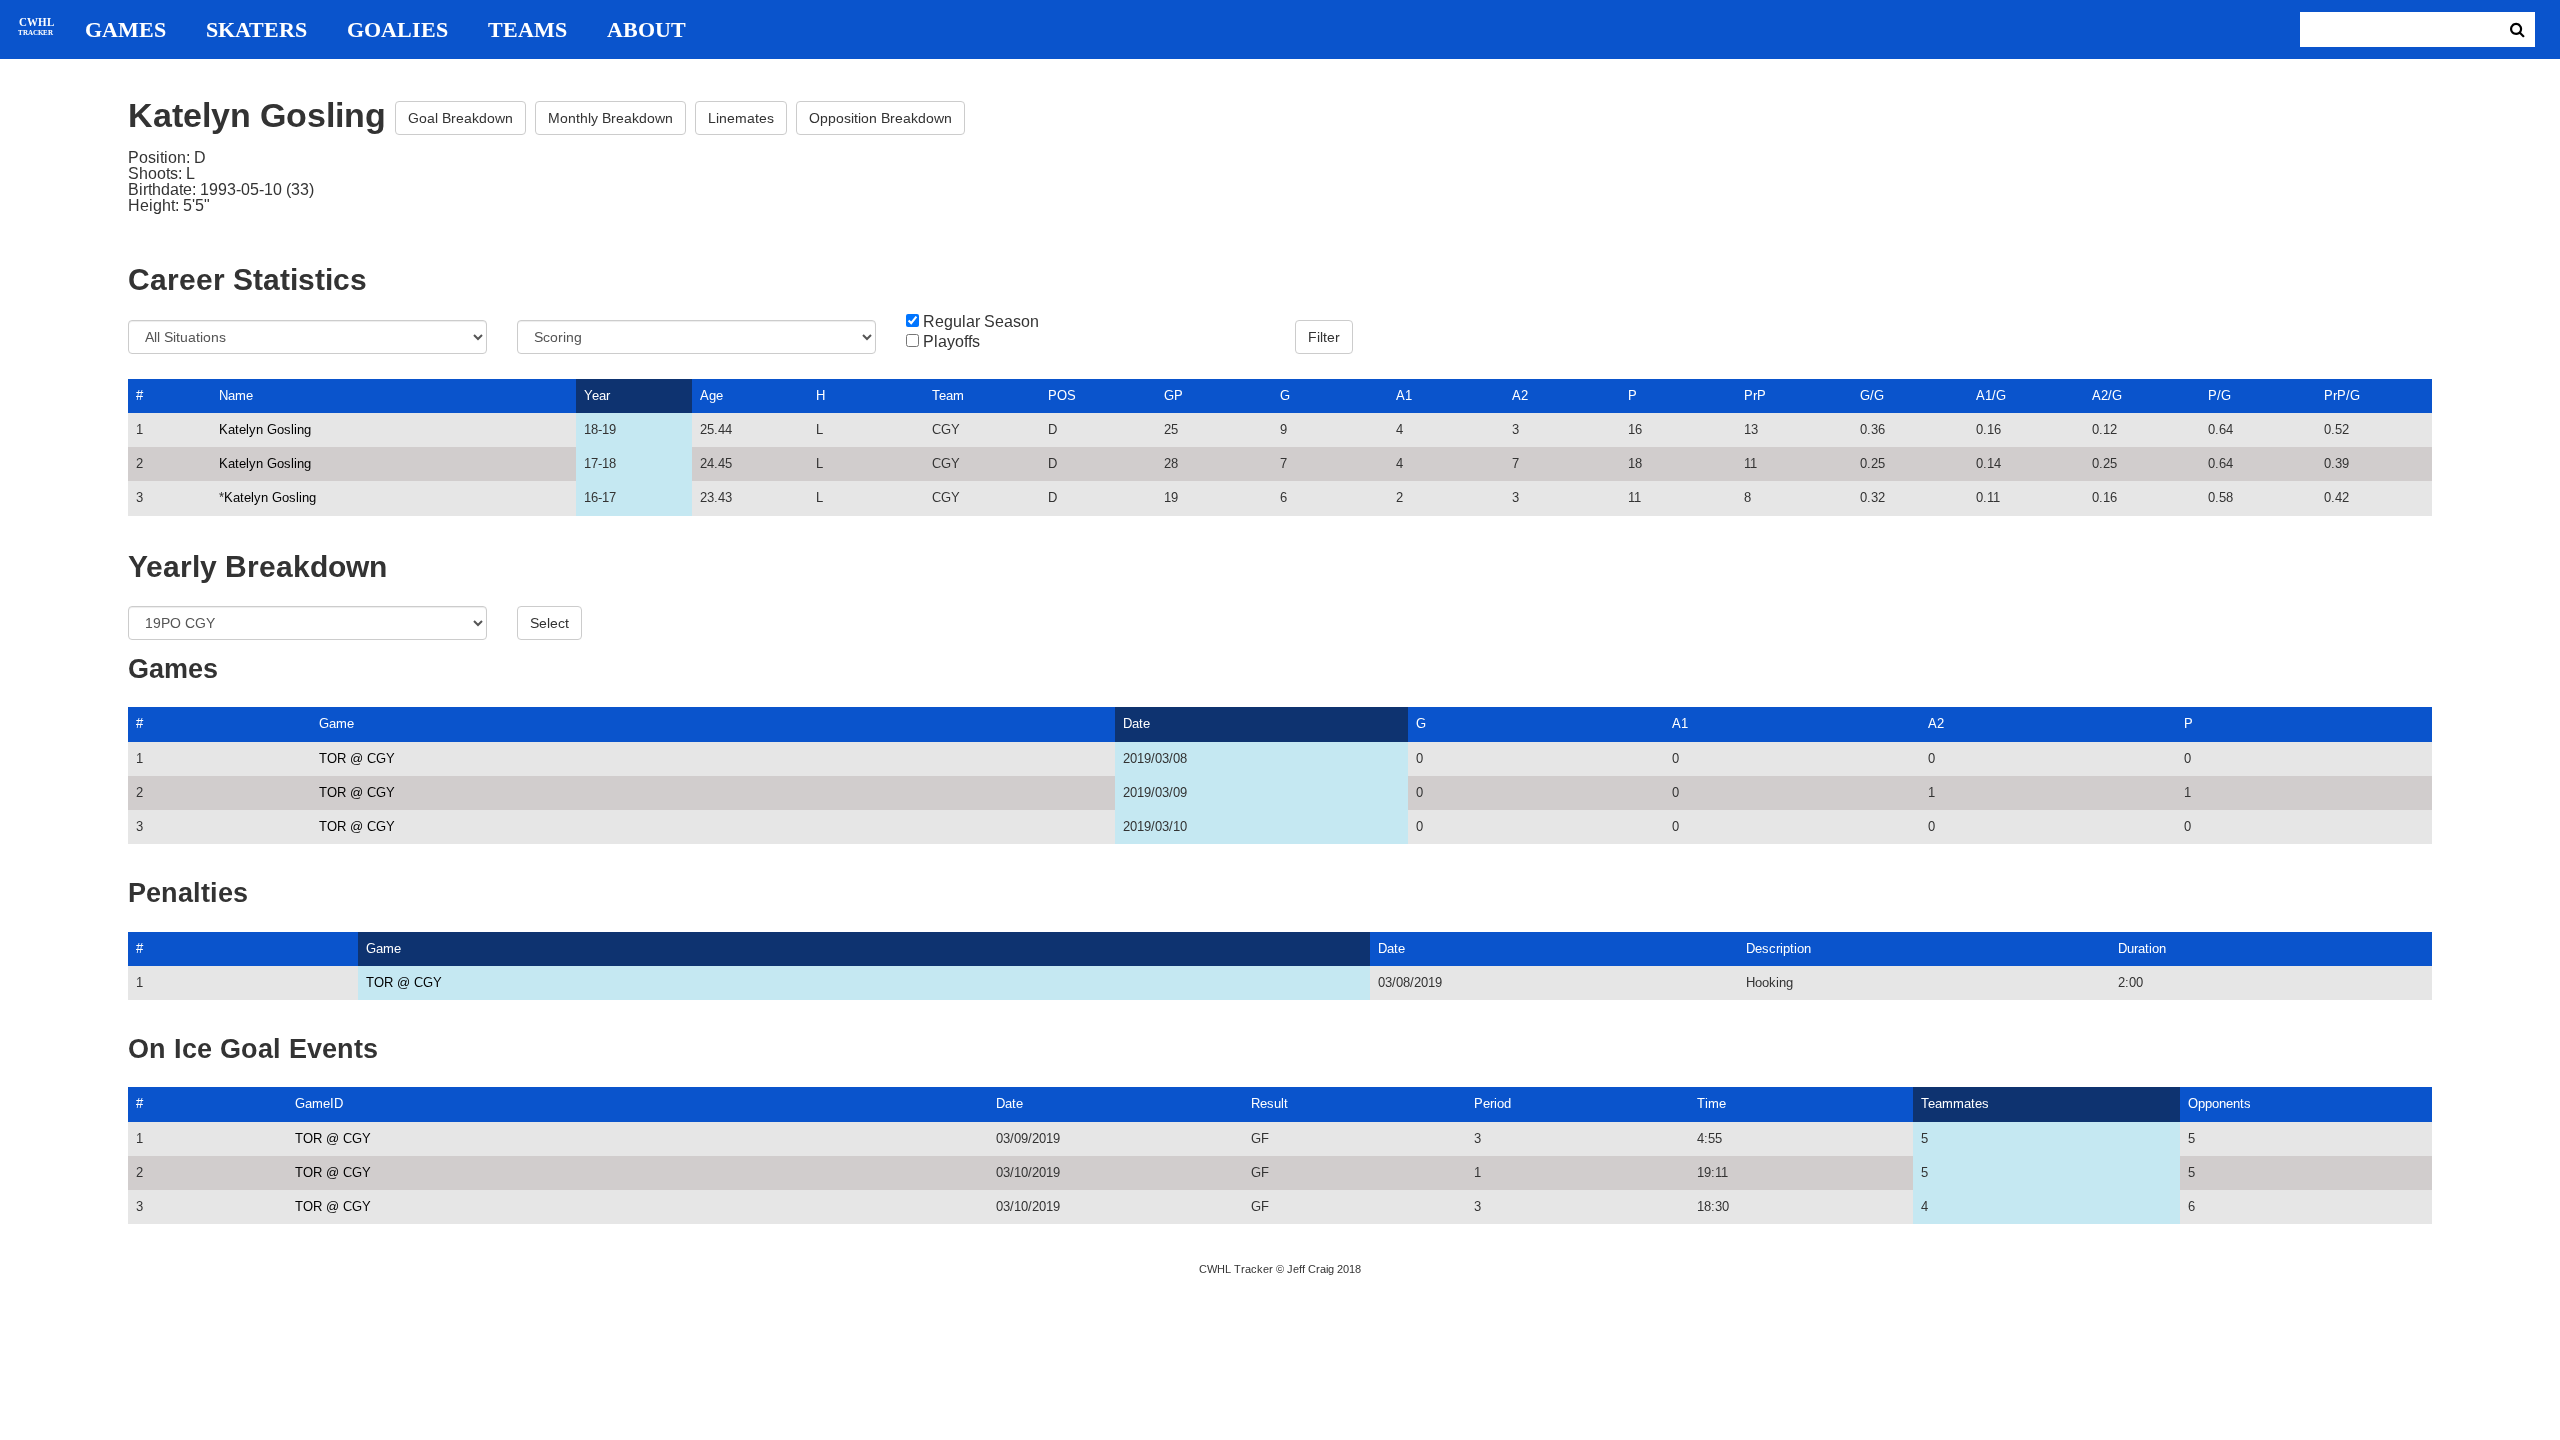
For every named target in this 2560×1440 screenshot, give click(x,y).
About (646, 30)
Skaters (256, 30)
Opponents (2219, 1103)
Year (597, 395)
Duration (2142, 948)
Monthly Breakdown (610, 118)
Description (1778, 948)
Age (711, 395)
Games (125, 30)
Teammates (1955, 1103)
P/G (2219, 395)
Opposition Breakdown (880, 118)
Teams (527, 30)
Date (1136, 723)
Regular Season (981, 322)
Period (1492, 1103)
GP (1173, 395)
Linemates (741, 118)
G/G (1872, 395)
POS (1062, 395)
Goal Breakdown (460, 118)
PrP (1755, 395)
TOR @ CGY (357, 758)
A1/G (1991, 395)
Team (948, 395)
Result (1269, 1103)
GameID (319, 1103)
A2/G (2107, 395)
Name (236, 395)
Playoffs (951, 342)
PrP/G (2342, 395)
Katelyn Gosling (265, 429)
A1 (1404, 395)
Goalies (397, 30)
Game (336, 723)
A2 (1520, 395)
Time (1711, 1103)
